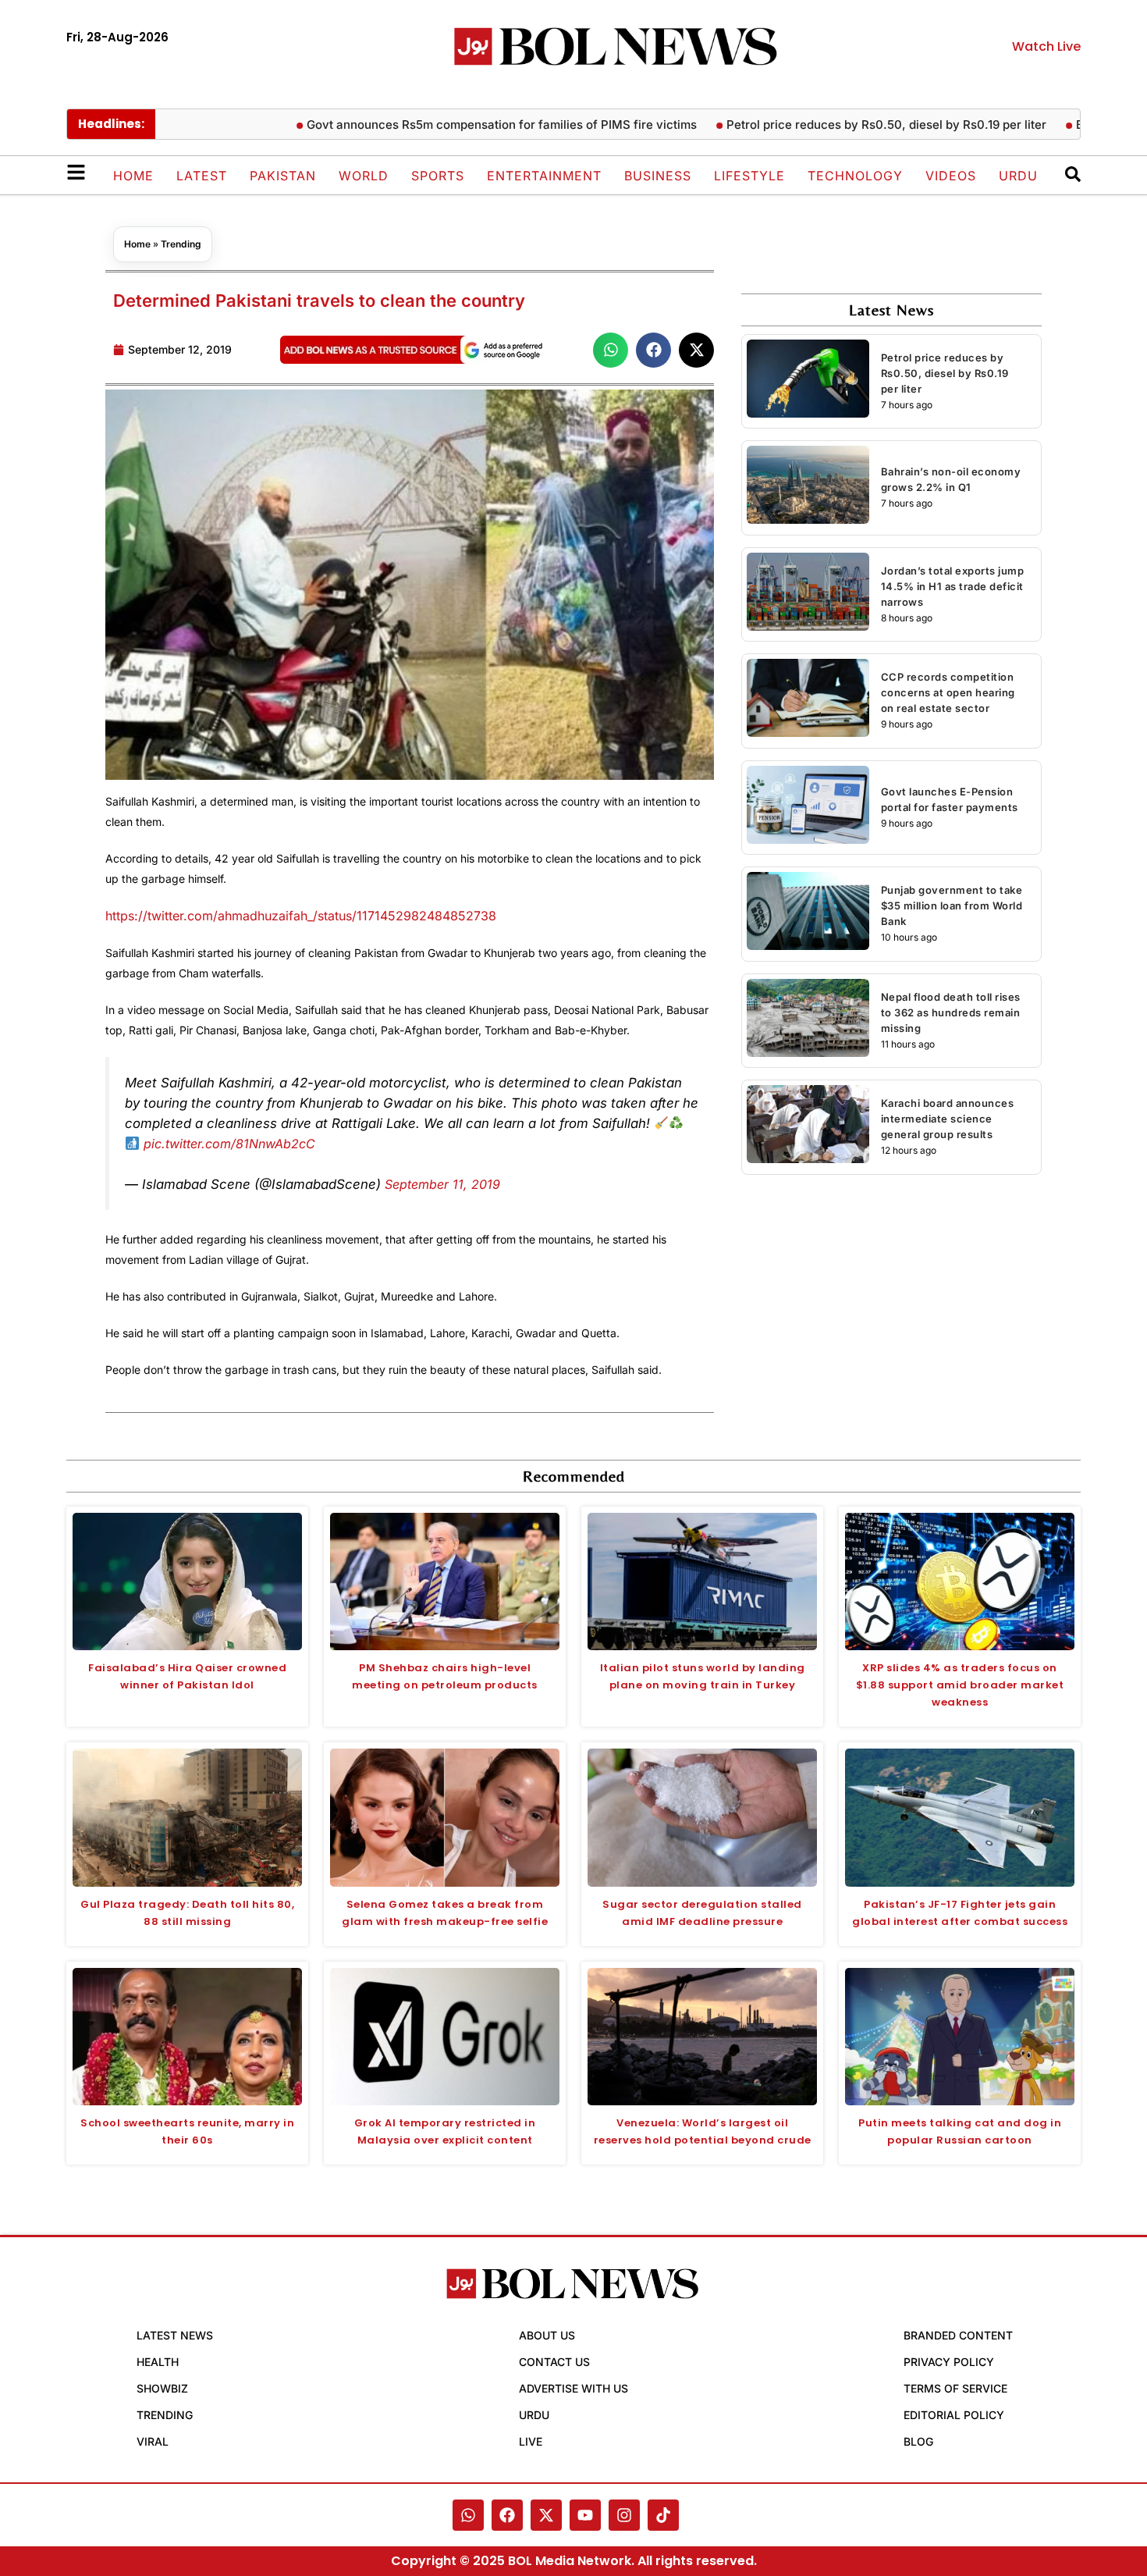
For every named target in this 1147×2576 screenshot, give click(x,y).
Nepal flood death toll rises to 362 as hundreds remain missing (951, 1012)
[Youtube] (585, 2515)
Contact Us (554, 2362)
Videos (951, 176)
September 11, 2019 (442, 1184)
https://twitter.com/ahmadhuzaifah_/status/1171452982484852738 (301, 916)
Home (133, 176)
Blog (918, 2441)
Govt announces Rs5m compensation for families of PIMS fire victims (446, 125)
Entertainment (544, 176)
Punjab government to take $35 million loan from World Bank (952, 906)
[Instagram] (624, 2515)
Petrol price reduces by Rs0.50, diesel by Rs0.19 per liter (830, 125)
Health (158, 2362)
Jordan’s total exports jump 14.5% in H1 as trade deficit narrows (953, 586)
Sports (438, 176)
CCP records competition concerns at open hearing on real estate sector (948, 692)
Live (531, 2441)
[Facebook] (507, 2515)
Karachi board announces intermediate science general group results (948, 1119)
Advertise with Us (573, 2388)
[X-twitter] (546, 2515)
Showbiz (162, 2388)
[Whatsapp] (468, 2515)
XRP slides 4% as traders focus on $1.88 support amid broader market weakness (960, 1685)
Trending (181, 244)
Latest (202, 176)
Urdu (1018, 176)
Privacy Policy (949, 2362)
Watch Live (1046, 46)
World (364, 176)
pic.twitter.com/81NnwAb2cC (229, 1144)
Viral (153, 2441)
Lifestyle (749, 176)
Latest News (175, 2335)
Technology (855, 176)
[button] (611, 350)
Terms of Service (955, 2388)
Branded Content (958, 2335)
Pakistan (283, 176)
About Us (547, 2335)
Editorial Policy (954, 2415)
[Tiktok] (663, 2515)
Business (658, 176)
